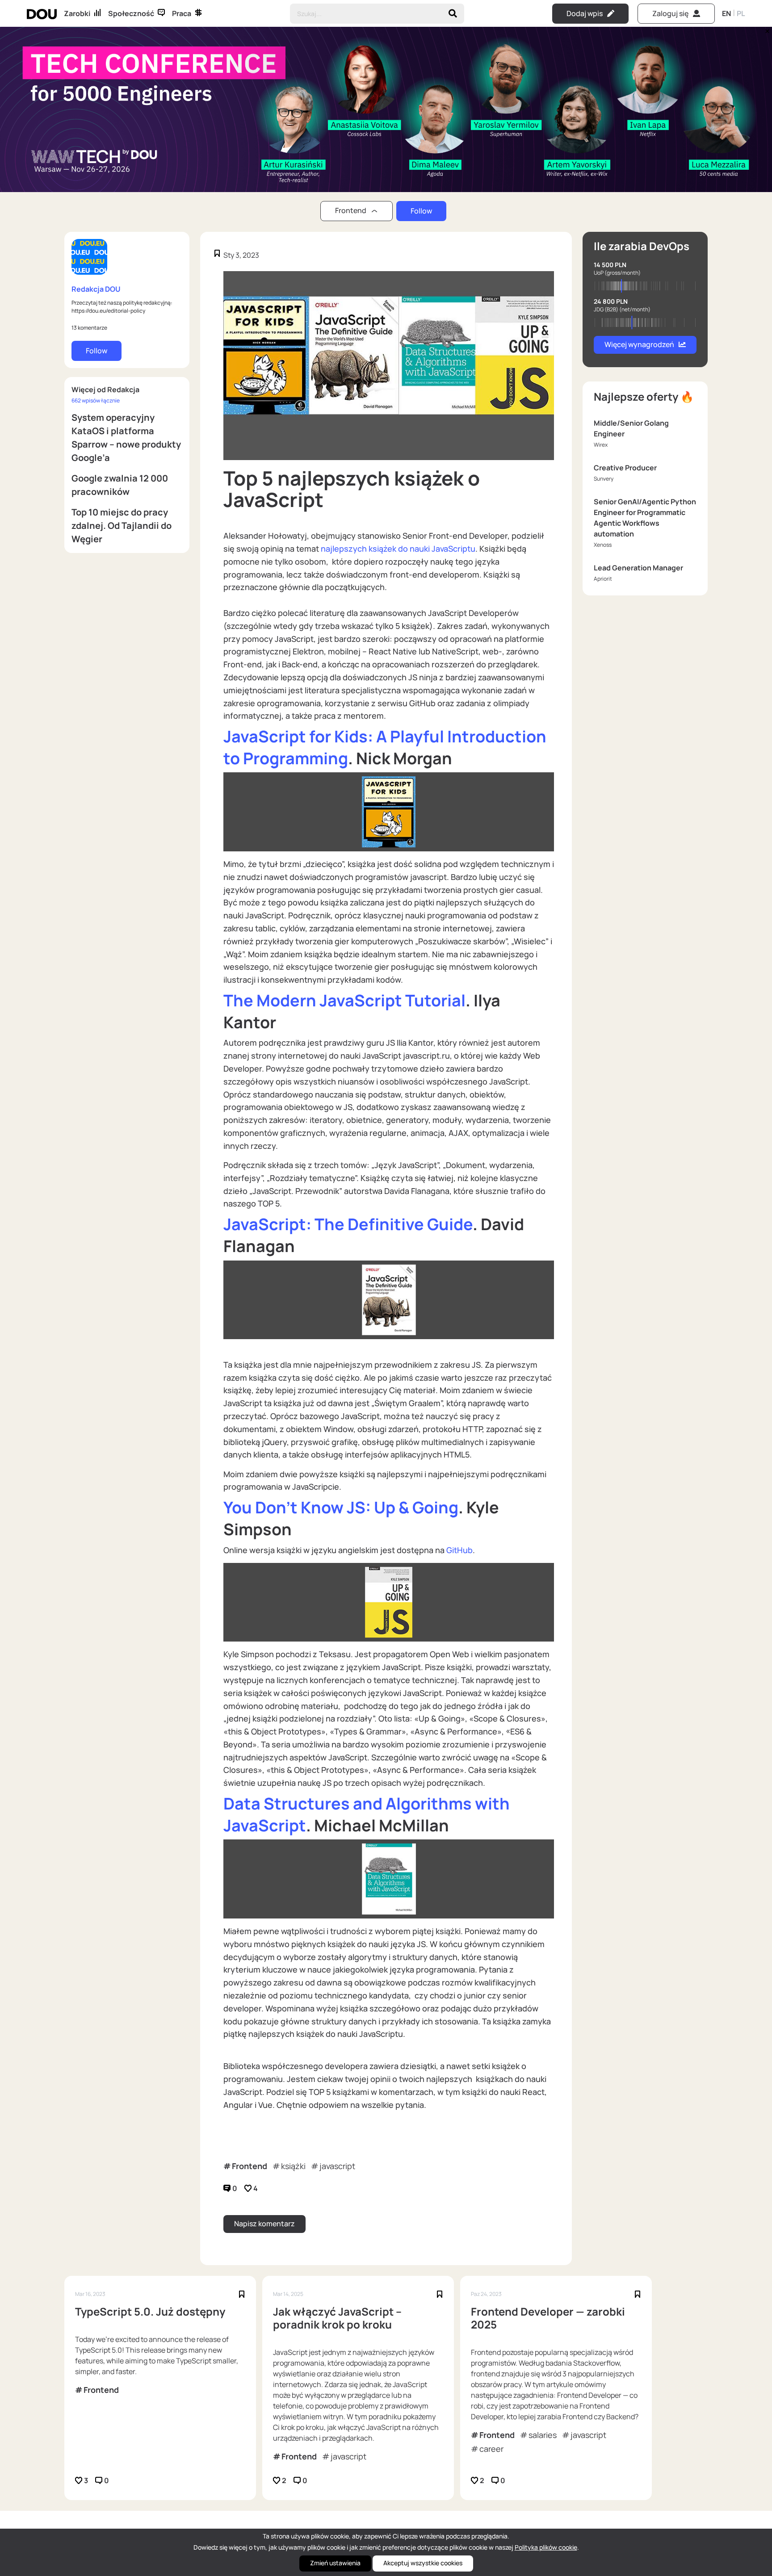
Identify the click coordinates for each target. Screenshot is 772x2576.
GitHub (459, 1550)
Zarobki (77, 13)
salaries (543, 2435)
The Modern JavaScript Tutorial (344, 1000)
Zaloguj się (670, 13)
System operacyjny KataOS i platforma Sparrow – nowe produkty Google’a (126, 438)
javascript (337, 2166)
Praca (182, 13)
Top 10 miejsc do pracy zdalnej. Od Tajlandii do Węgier (122, 526)
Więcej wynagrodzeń (639, 344)
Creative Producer (625, 468)
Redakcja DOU (96, 289)
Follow (421, 211)
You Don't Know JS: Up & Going (341, 1507)
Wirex (601, 445)
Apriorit (603, 579)
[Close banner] (766, 29)
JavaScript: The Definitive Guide (348, 1224)
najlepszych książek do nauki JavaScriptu (398, 549)
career (491, 2449)
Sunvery (604, 479)
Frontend (250, 2166)
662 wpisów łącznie (96, 400)
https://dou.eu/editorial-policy (108, 311)
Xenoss (603, 545)
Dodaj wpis (585, 13)
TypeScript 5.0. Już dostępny (150, 2312)
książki (293, 2166)
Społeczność (131, 13)
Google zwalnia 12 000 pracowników (120, 485)
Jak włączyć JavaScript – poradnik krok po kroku (337, 2318)
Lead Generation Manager (638, 568)
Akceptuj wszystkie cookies (423, 2563)
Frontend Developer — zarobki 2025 (548, 2318)
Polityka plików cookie (546, 2547)
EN (726, 13)
